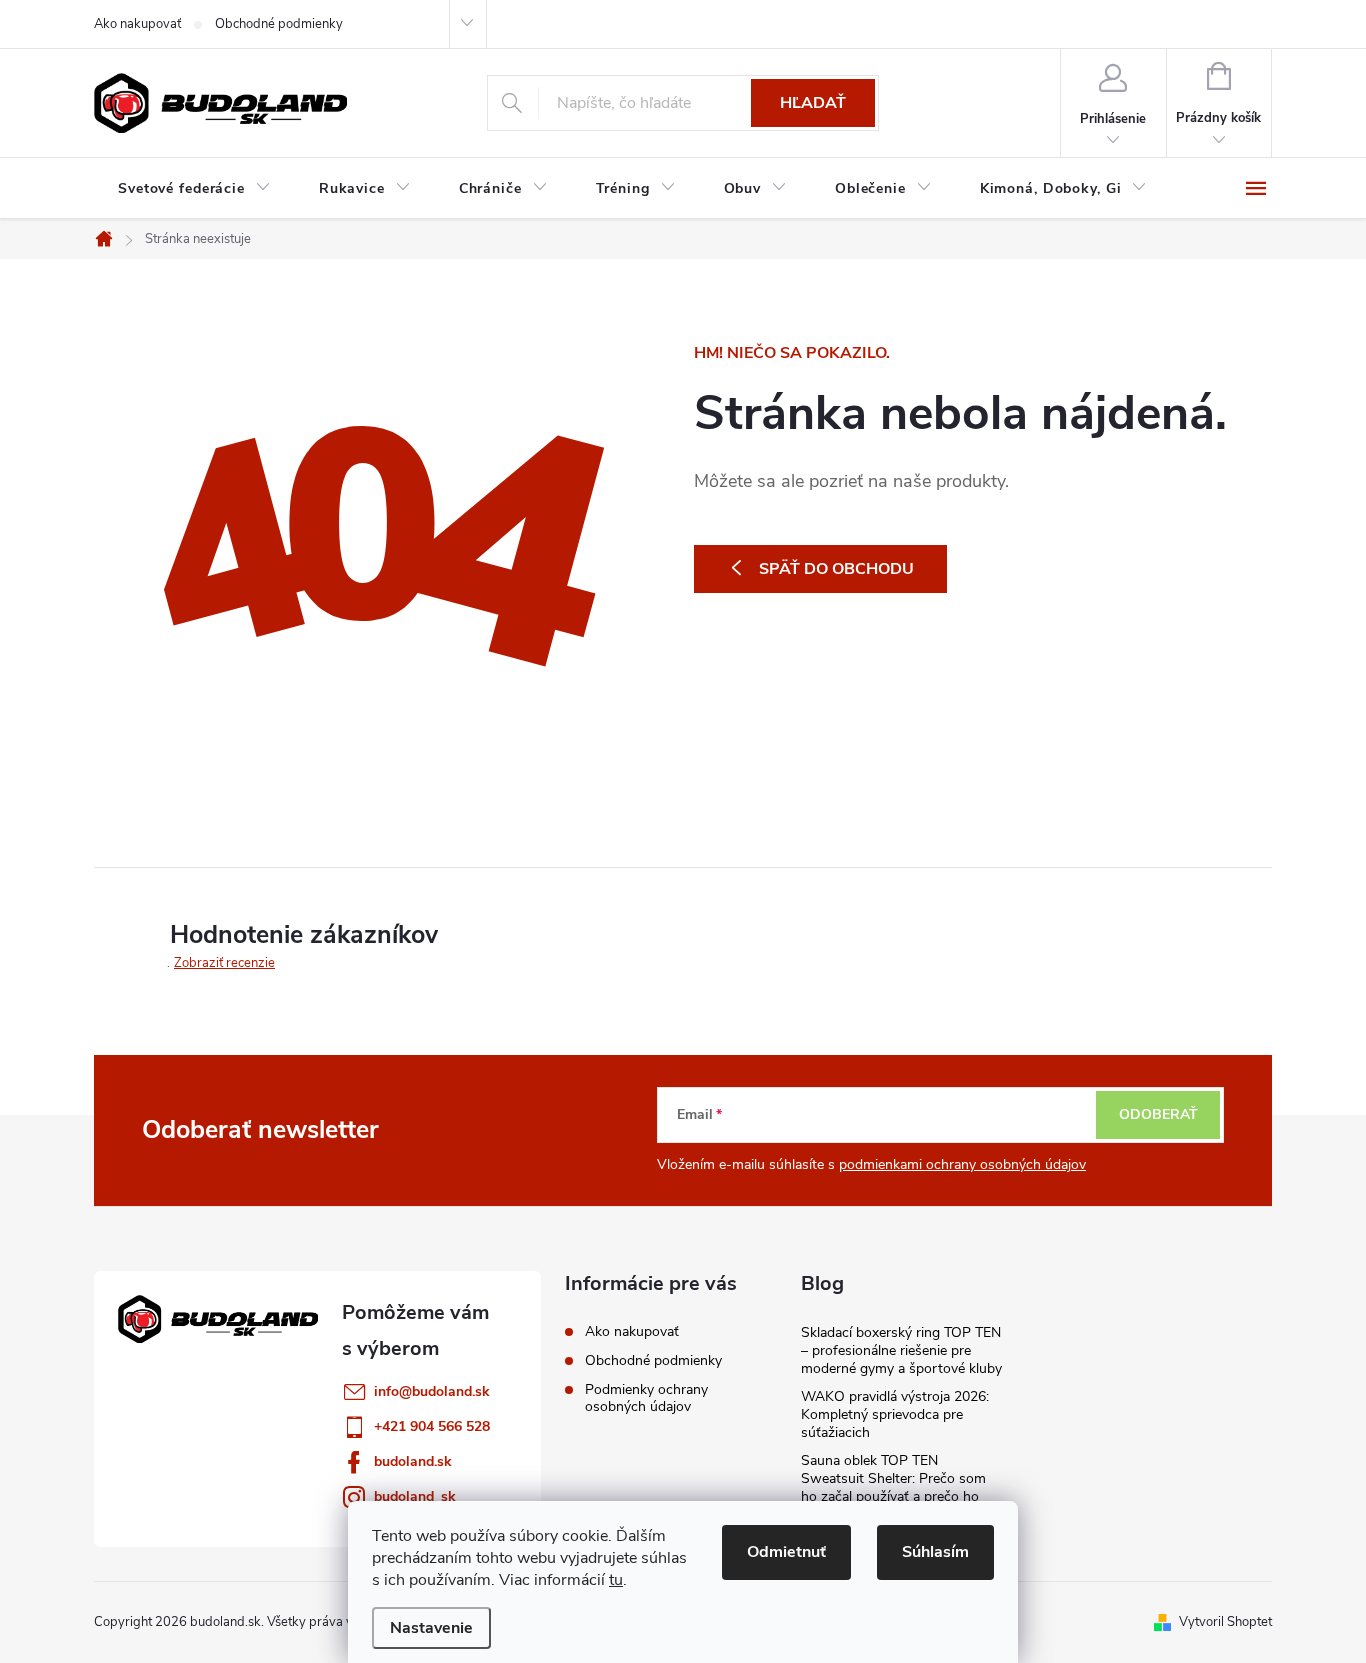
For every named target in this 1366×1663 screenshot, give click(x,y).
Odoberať (1158, 1114)
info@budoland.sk (432, 1391)
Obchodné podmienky (279, 24)
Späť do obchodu (836, 569)
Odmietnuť (786, 1552)
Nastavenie (431, 1628)
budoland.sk (413, 1461)
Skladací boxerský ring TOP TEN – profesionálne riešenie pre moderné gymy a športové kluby (901, 1350)
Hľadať (813, 103)
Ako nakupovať (137, 24)
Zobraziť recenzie (224, 963)
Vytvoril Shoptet (1225, 1622)
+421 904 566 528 (432, 1426)
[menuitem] (194, 189)
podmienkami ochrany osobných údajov (962, 1164)
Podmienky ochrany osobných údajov (646, 1398)
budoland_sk (415, 1496)
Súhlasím (935, 1552)
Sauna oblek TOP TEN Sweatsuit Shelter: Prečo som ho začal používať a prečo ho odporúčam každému (893, 1487)
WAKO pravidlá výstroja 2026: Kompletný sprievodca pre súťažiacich (895, 1414)
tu (616, 1580)
